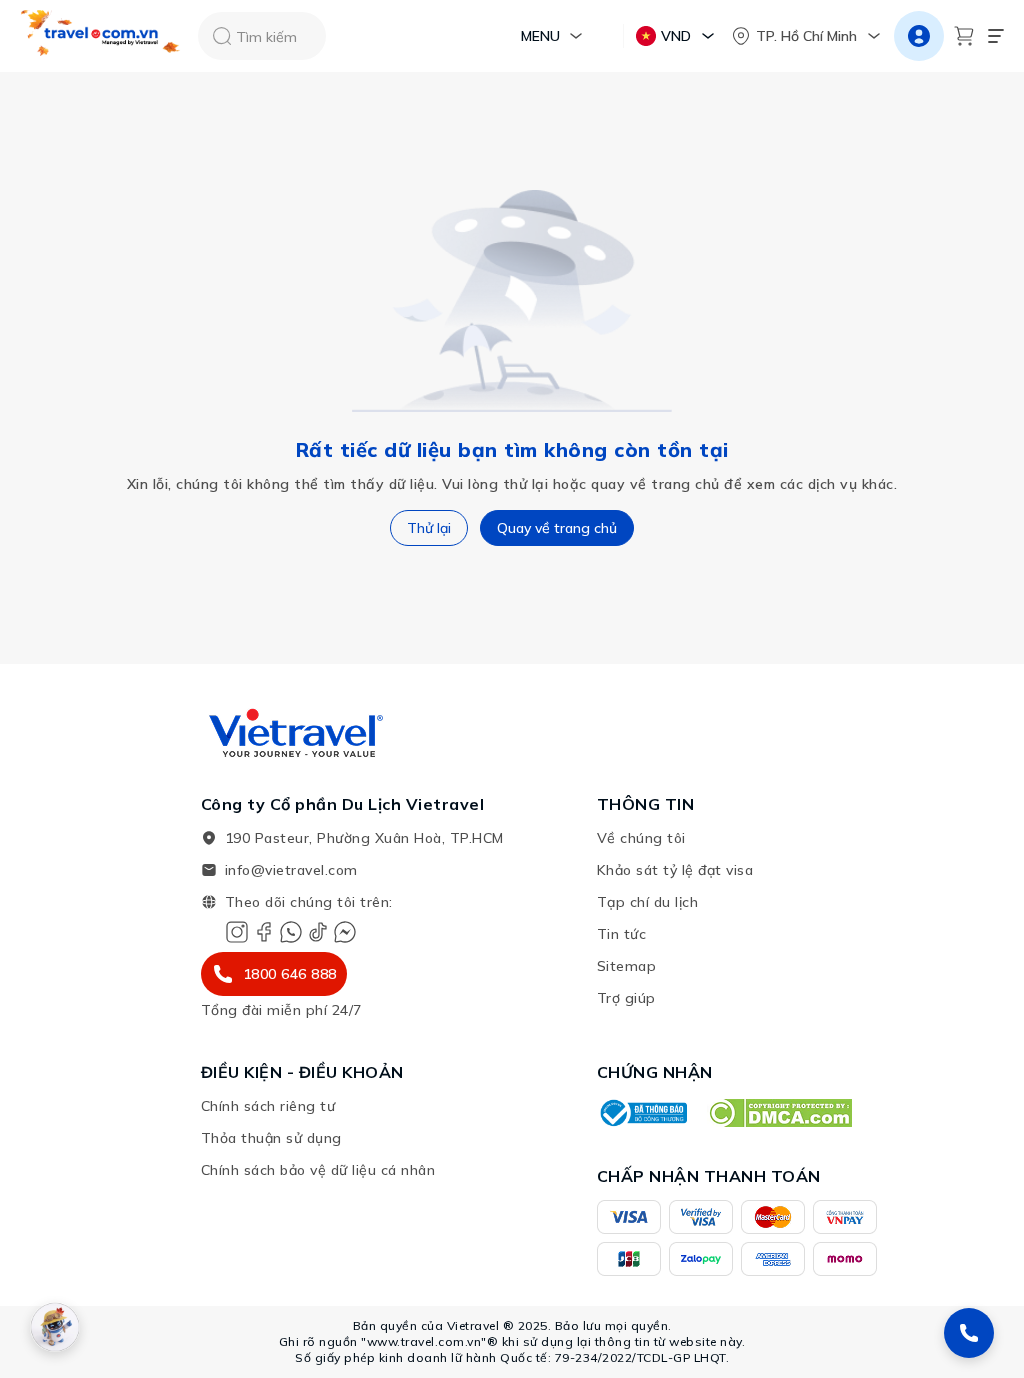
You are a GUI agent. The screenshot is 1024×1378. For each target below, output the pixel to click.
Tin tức (622, 934)
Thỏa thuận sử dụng (271, 1138)
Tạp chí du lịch (648, 902)
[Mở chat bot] (55, 1327)
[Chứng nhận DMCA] (779, 1113)
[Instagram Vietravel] (237, 932)
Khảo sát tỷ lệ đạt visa (675, 870)
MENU (540, 36)
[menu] (996, 36)
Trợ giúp (626, 998)
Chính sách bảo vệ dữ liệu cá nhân (318, 1170)
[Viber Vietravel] (291, 932)
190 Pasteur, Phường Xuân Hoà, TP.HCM (364, 838)
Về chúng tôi (641, 838)
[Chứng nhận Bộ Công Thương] (642, 1113)
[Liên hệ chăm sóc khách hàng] (969, 1333)
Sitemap (627, 966)
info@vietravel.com (291, 870)
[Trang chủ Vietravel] (101, 36)
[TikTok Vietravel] (318, 932)
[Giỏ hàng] (964, 36)
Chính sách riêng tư (268, 1106)
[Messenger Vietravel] (345, 932)
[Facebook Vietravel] (264, 932)
